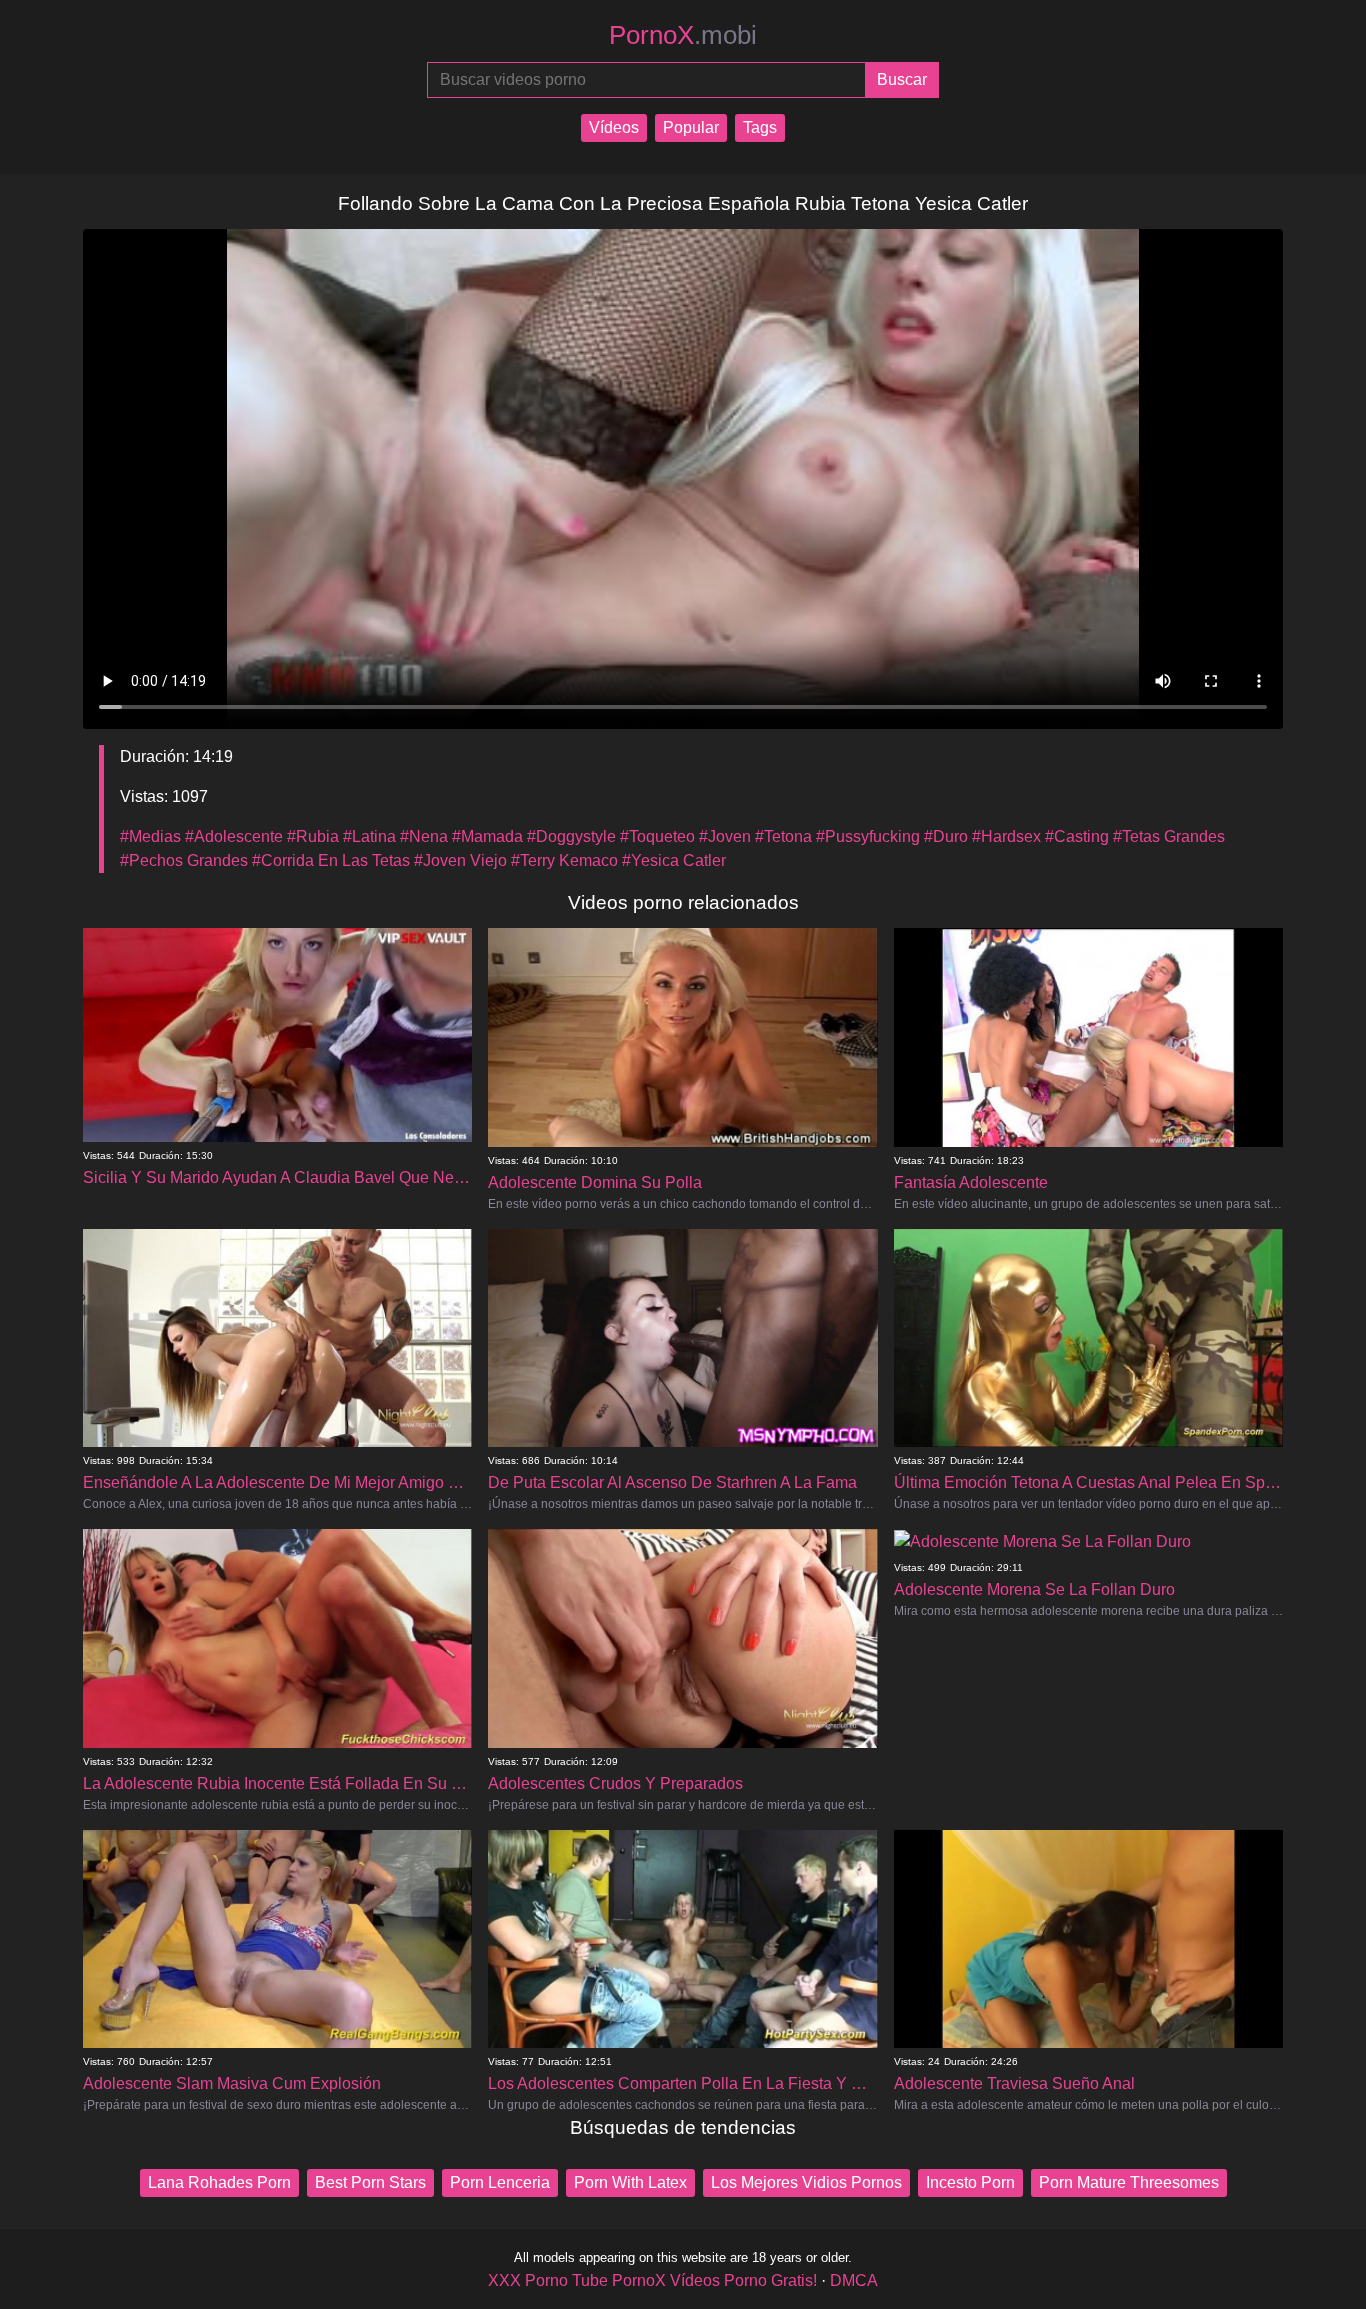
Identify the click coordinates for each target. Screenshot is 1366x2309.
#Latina (369, 836)
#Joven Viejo (460, 860)
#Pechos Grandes (184, 860)
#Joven (725, 836)
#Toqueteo (657, 836)
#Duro (946, 836)
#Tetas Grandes (1169, 836)
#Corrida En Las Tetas (331, 860)
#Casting (1077, 836)
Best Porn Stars (370, 2182)
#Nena (424, 836)
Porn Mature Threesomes (1129, 2182)
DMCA (854, 2280)
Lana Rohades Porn (219, 2182)
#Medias (150, 836)
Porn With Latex (630, 2182)
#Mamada (487, 836)
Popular (691, 127)
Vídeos (614, 127)
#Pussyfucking (868, 836)
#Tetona (783, 836)
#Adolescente (234, 836)
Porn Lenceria (500, 2182)
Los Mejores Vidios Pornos (806, 2182)
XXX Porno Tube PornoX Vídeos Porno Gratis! (652, 2280)
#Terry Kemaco (564, 860)
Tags (760, 127)
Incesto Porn (970, 2182)
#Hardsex (1006, 836)
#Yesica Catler (674, 860)
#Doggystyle (571, 836)
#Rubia (313, 836)
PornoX (683, 35)
